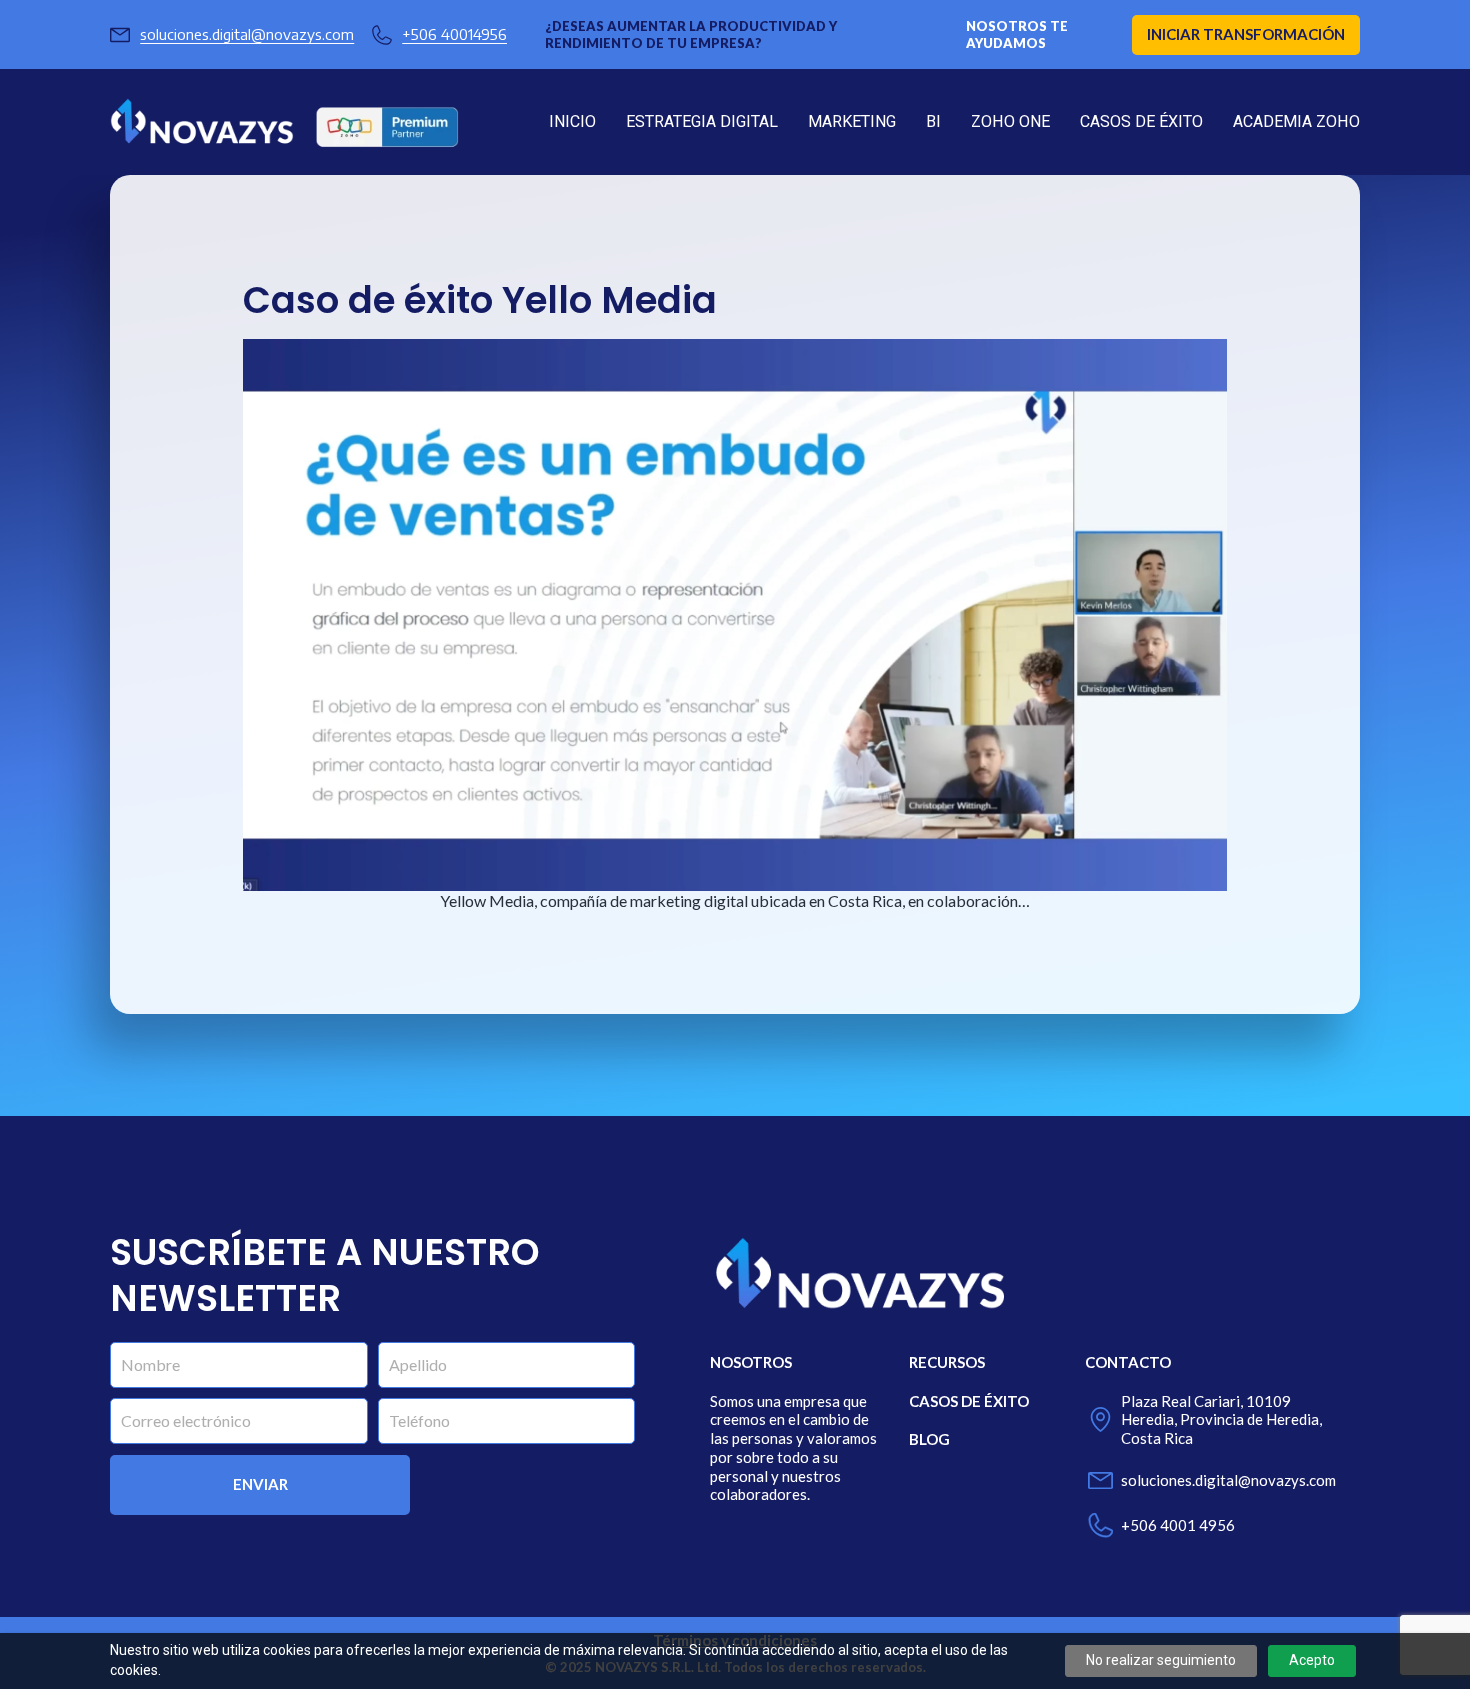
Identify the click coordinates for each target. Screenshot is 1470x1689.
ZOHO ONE (1010, 121)
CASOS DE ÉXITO (1141, 121)
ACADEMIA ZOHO (1296, 121)
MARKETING (852, 121)
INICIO (572, 121)
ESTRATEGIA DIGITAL (702, 121)
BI (933, 121)
